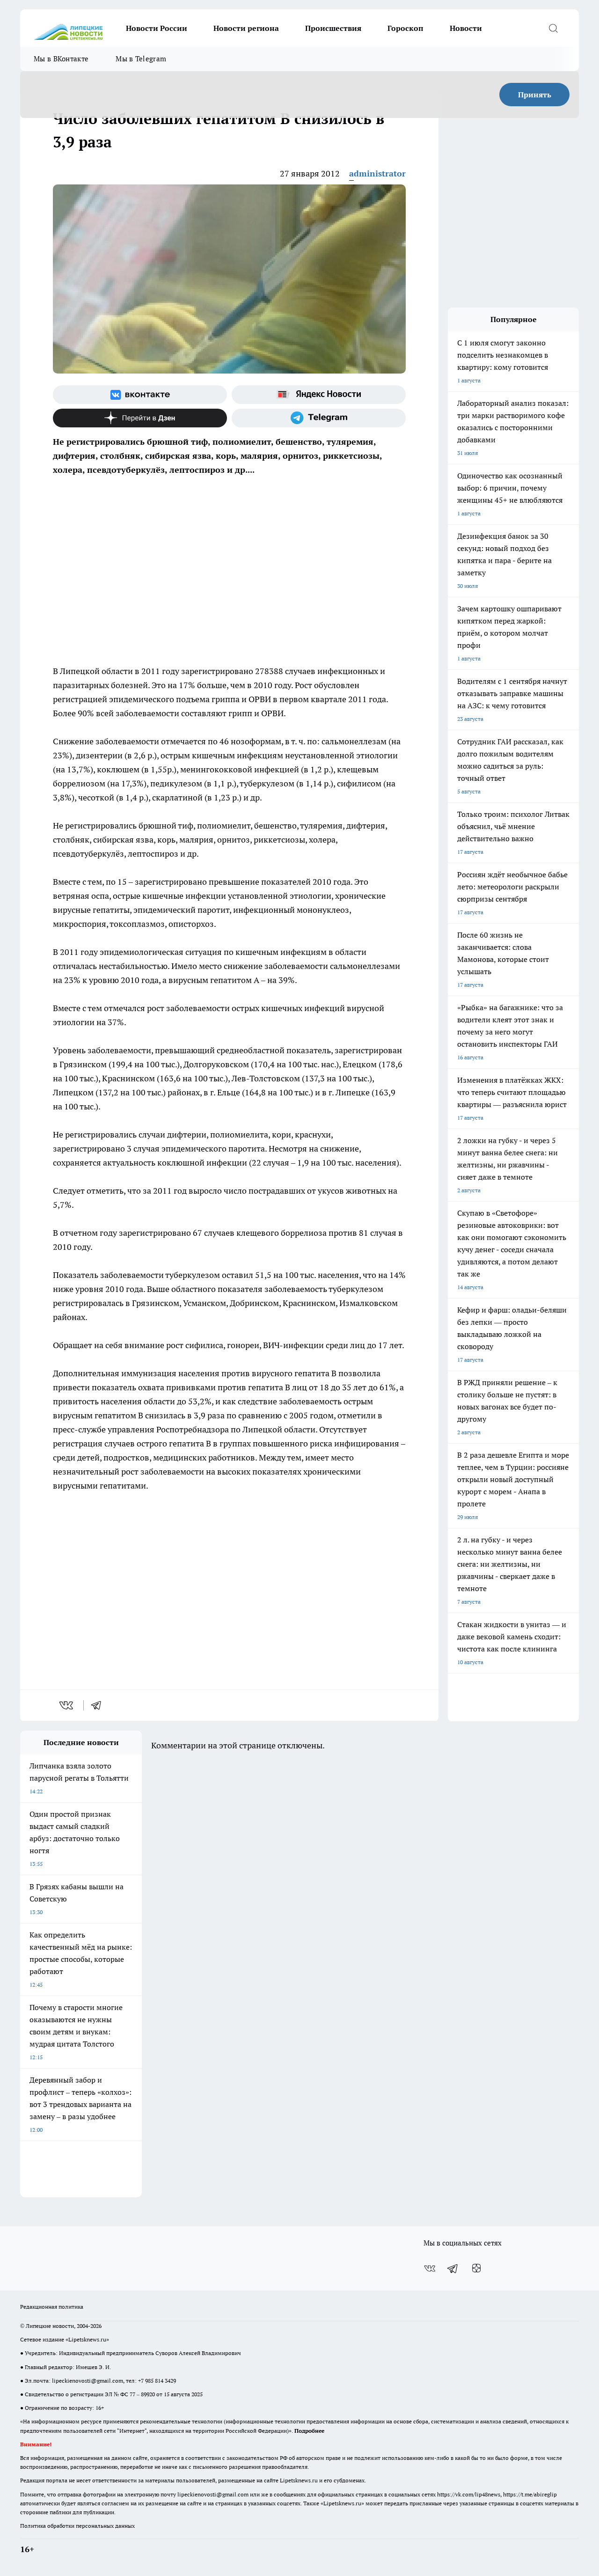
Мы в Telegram (141, 59)
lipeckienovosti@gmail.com (88, 2381)
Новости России (157, 28)
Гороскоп (405, 28)
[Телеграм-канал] (319, 418)
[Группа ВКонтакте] (140, 395)
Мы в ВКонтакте (61, 59)
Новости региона (246, 28)
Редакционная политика (52, 2307)
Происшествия (333, 28)
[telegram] (99, 1705)
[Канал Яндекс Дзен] (140, 418)
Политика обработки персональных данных (77, 2526)
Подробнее (309, 2431)
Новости (466, 28)
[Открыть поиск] (553, 28)
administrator (377, 173)
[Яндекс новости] (319, 395)
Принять (535, 95)
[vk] (67, 1705)
